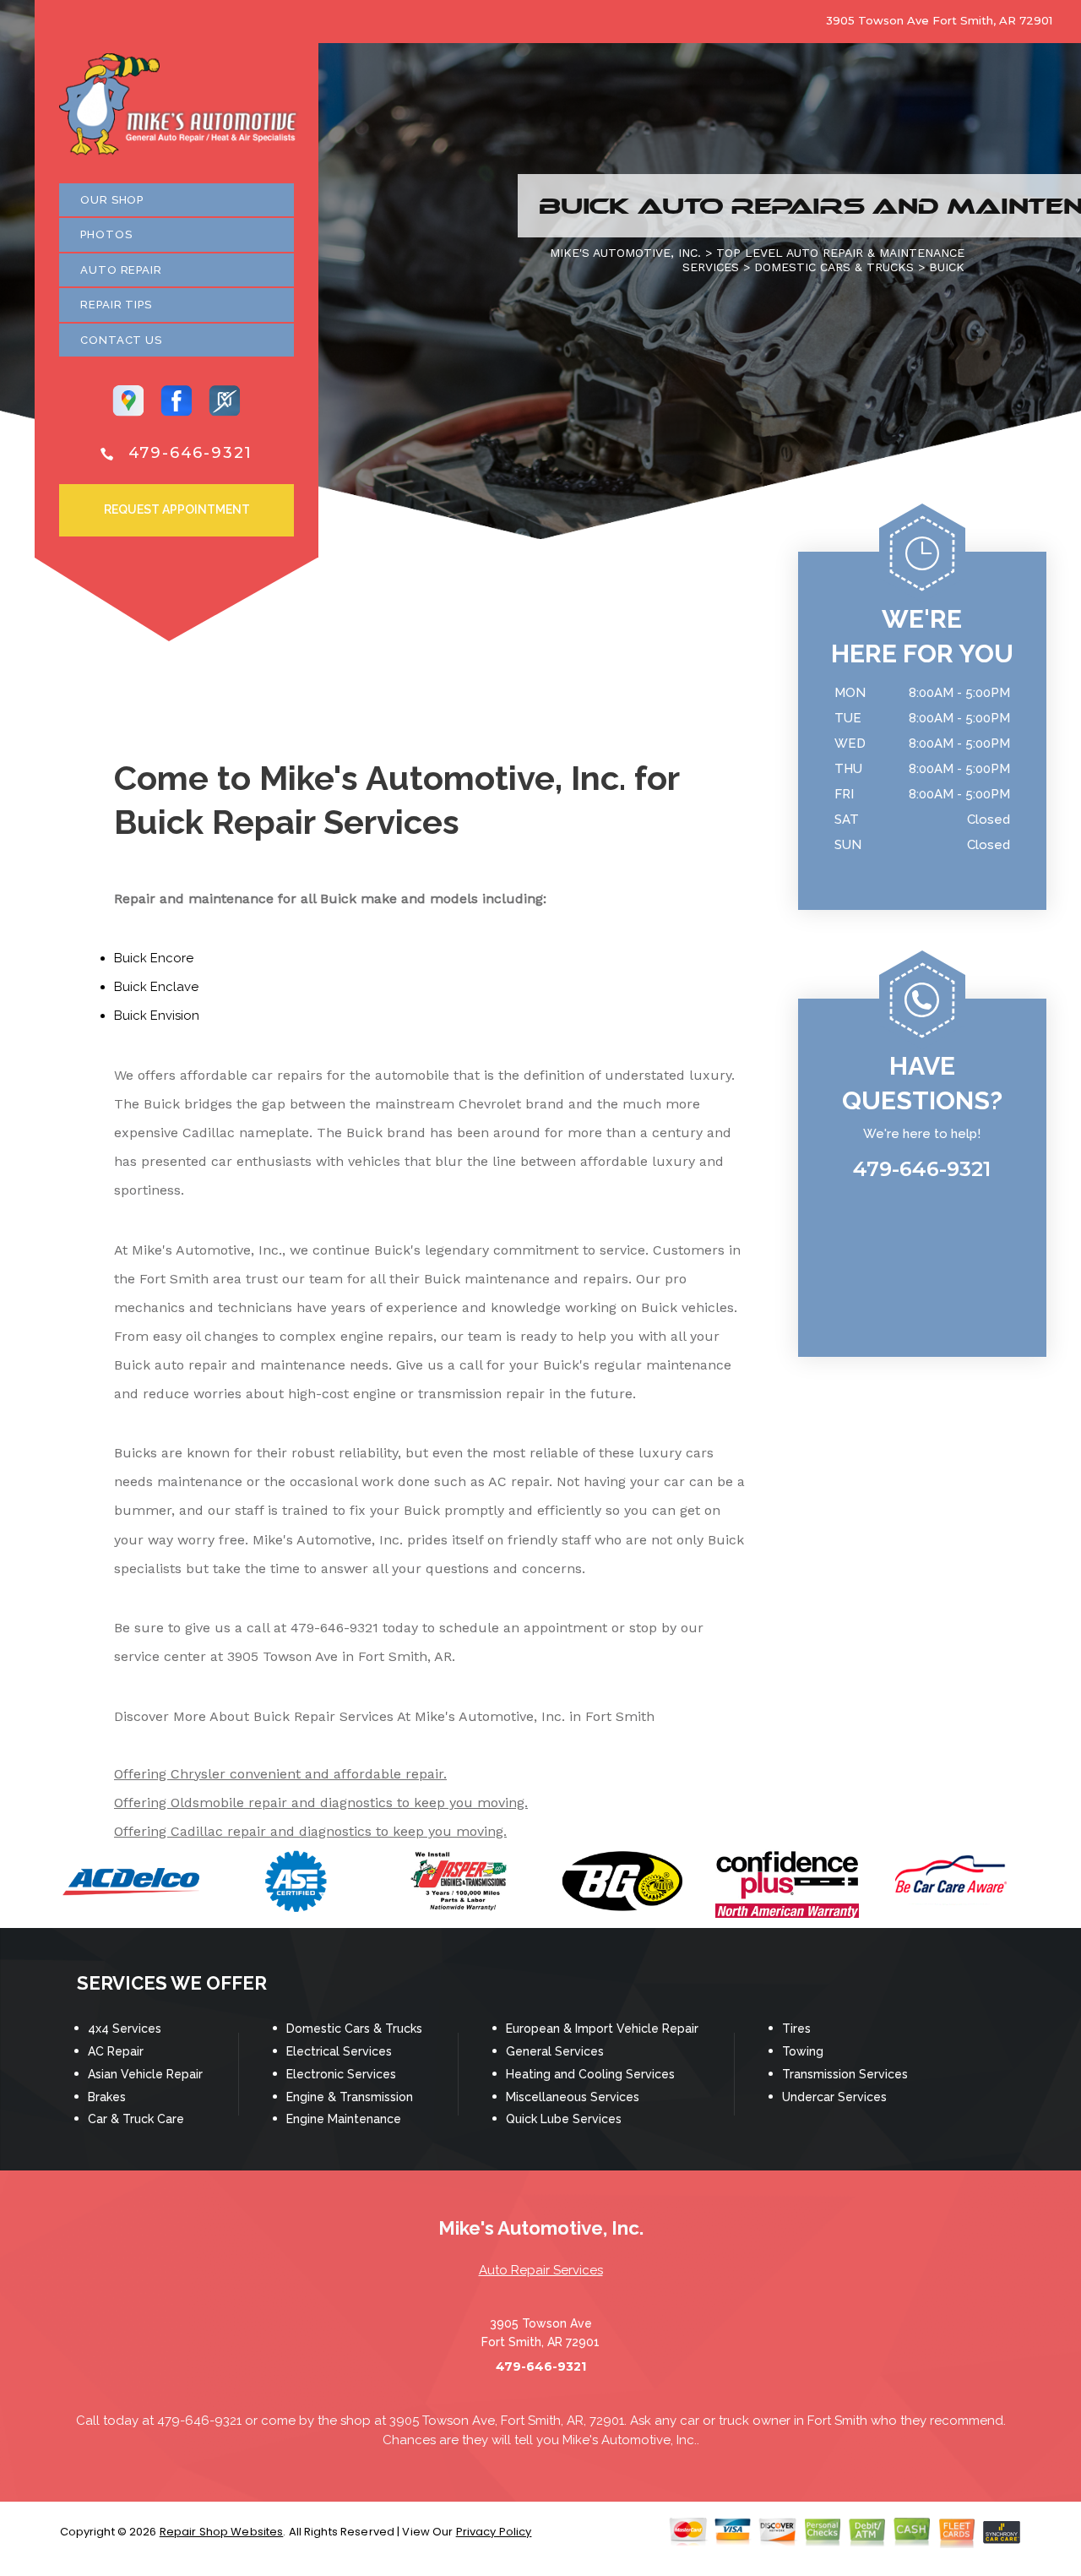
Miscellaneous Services (573, 2097)
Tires (796, 2029)
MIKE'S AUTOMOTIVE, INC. (625, 253)
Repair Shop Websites (222, 2532)
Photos (106, 234)
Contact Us (121, 340)
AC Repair (116, 2051)
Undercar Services (834, 2097)
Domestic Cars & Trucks (354, 2029)
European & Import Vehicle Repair (602, 2029)
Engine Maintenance (344, 2119)
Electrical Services (339, 2051)
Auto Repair (121, 270)
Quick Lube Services (564, 2119)
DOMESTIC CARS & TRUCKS (834, 267)
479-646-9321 (191, 453)
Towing (803, 2051)
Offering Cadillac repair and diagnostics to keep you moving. (310, 1831)
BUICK (947, 267)
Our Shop (112, 200)
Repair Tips (116, 305)
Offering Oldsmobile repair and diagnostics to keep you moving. (321, 1803)
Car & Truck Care (136, 2119)
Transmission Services (845, 2074)
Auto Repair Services (541, 2270)
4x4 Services (125, 2029)
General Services (555, 2051)
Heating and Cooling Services (590, 2074)
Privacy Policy (494, 2532)
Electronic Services (341, 2074)
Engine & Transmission (350, 2097)
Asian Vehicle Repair (145, 2074)
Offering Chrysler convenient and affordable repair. (280, 1774)
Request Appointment (177, 509)
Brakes (107, 2097)
